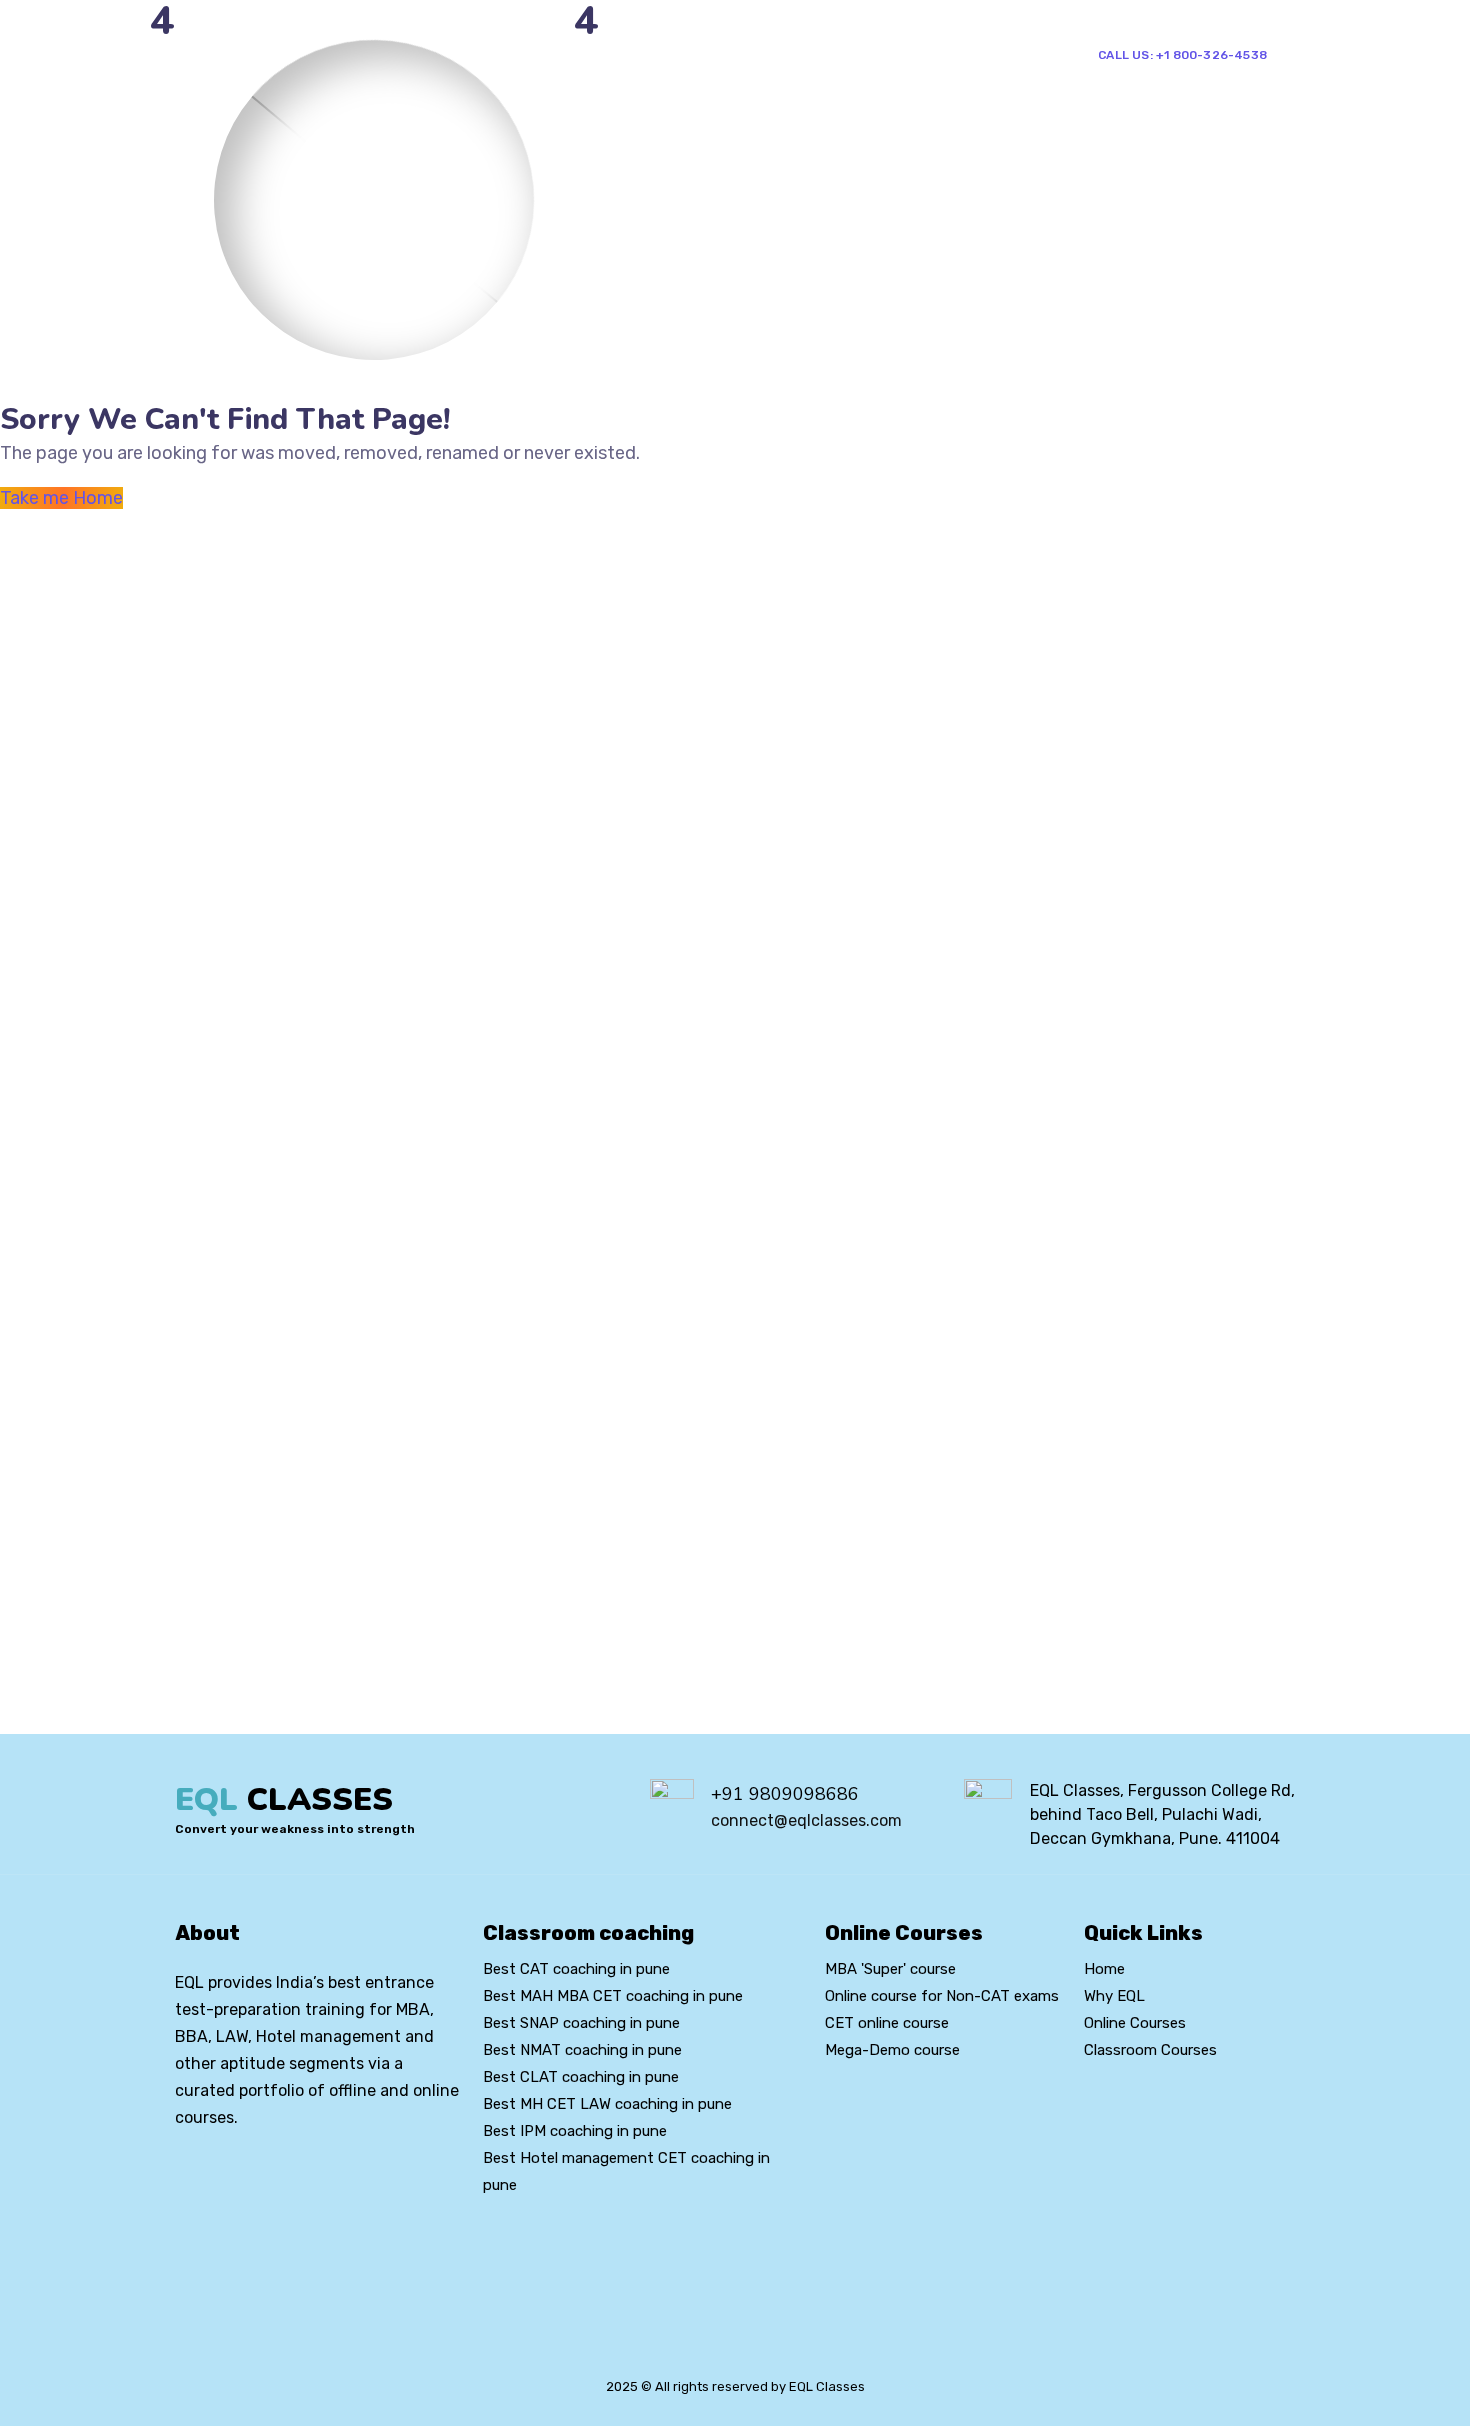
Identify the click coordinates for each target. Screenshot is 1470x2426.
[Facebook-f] (217, 2172)
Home (532, 53)
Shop (862, 53)
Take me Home (61, 498)
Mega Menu (712, 53)
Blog (807, 53)
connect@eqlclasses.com (806, 1820)
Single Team (961, 53)
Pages (612, 53)
